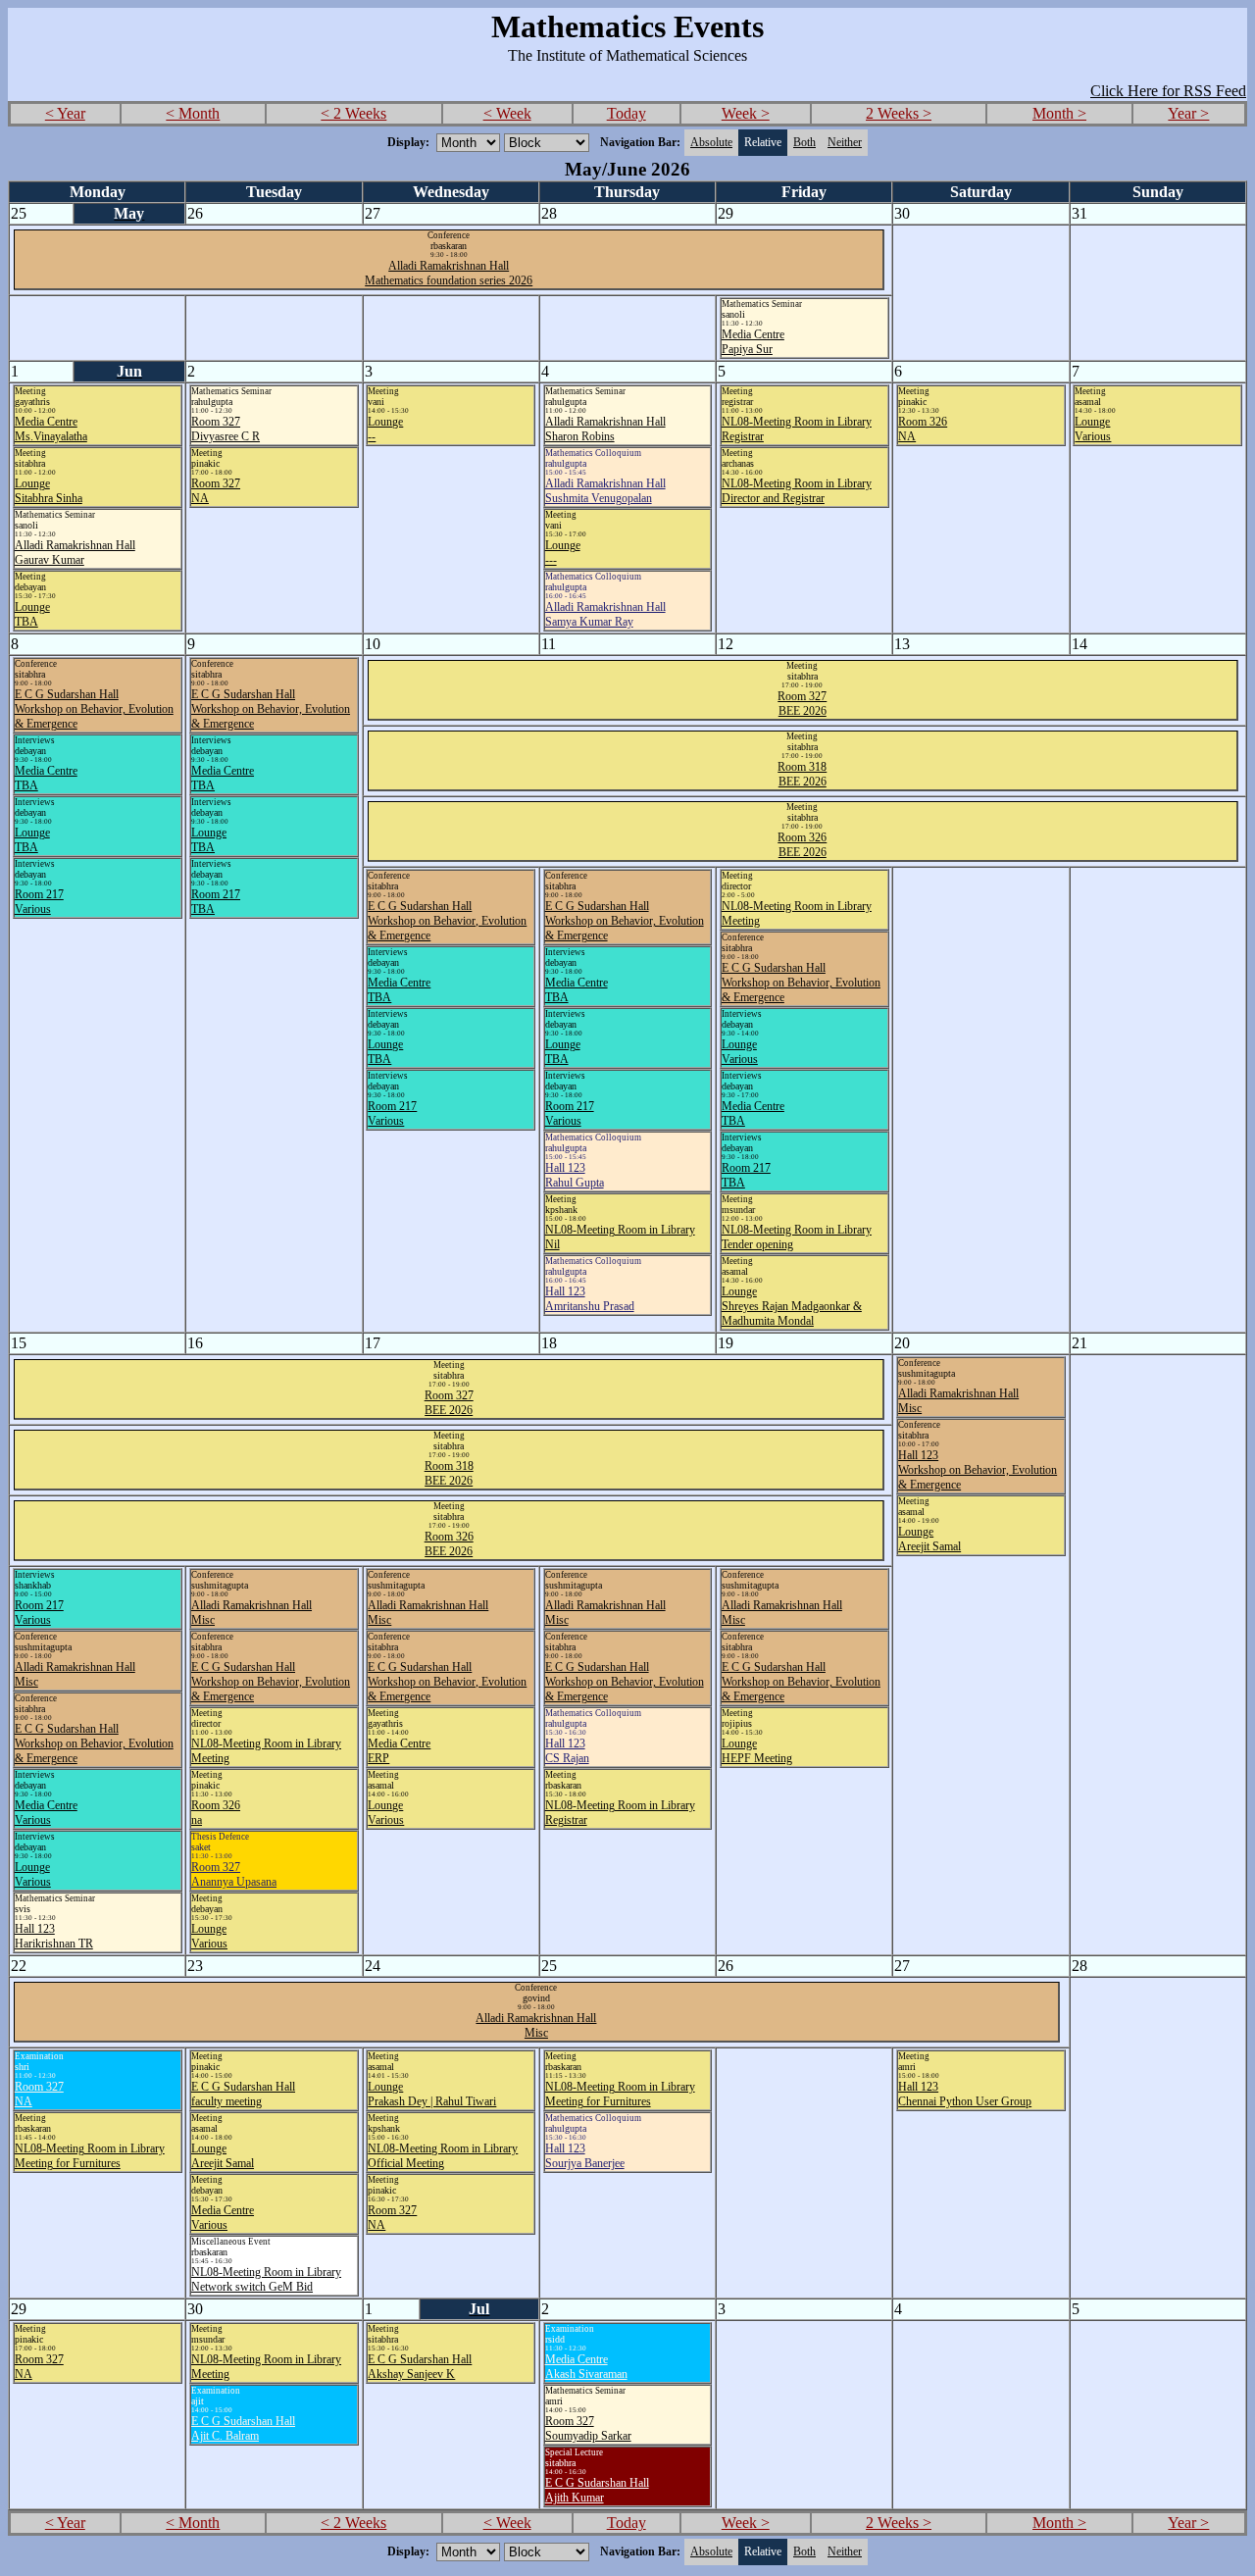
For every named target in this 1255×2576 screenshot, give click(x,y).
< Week (507, 113)
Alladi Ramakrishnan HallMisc (536, 2025)
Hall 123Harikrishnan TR (54, 1936)
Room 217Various (39, 902)
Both (804, 142)
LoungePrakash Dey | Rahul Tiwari (432, 2094)
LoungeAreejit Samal (929, 1539)
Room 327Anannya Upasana (234, 1874)
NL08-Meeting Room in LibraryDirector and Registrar (797, 491)
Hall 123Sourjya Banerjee (585, 2156)
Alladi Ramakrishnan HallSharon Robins (605, 429)
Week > (746, 113)
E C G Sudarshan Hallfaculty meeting (243, 2094)
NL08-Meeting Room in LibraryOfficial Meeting (443, 2156)
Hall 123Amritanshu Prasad (590, 1299)
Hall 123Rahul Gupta (575, 1175)
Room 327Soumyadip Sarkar (588, 2428)
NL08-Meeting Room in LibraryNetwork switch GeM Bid (266, 2279)
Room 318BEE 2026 (802, 774)
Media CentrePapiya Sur (753, 342)
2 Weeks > (899, 113)
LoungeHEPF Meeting (757, 1751)
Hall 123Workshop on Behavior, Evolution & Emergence (978, 1470)
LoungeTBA (32, 614)
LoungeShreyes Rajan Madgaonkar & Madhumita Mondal (792, 1306)
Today (627, 113)
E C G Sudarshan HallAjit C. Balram (243, 2428)
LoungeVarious (1093, 429)
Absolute (711, 142)
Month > (1059, 113)
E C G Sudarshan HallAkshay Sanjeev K (420, 2367)
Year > (1188, 113)
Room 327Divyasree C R (226, 429)
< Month (193, 113)
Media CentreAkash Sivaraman (586, 2367)
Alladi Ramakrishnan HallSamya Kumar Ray (605, 614)
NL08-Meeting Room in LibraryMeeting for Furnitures (90, 2156)
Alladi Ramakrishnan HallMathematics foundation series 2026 (449, 273)
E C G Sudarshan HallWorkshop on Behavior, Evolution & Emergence (94, 709)
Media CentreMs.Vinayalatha (51, 429)
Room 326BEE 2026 (802, 845)
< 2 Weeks (353, 113)
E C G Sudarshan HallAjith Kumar (597, 2490)
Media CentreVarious (46, 1813)
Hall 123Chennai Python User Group (965, 2094)
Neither (845, 142)
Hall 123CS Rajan (567, 1751)
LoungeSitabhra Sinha (49, 491)
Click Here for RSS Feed (1168, 91)
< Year (65, 113)
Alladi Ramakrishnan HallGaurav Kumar (75, 553)
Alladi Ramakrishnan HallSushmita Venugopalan (605, 491)
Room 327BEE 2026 (802, 704)
